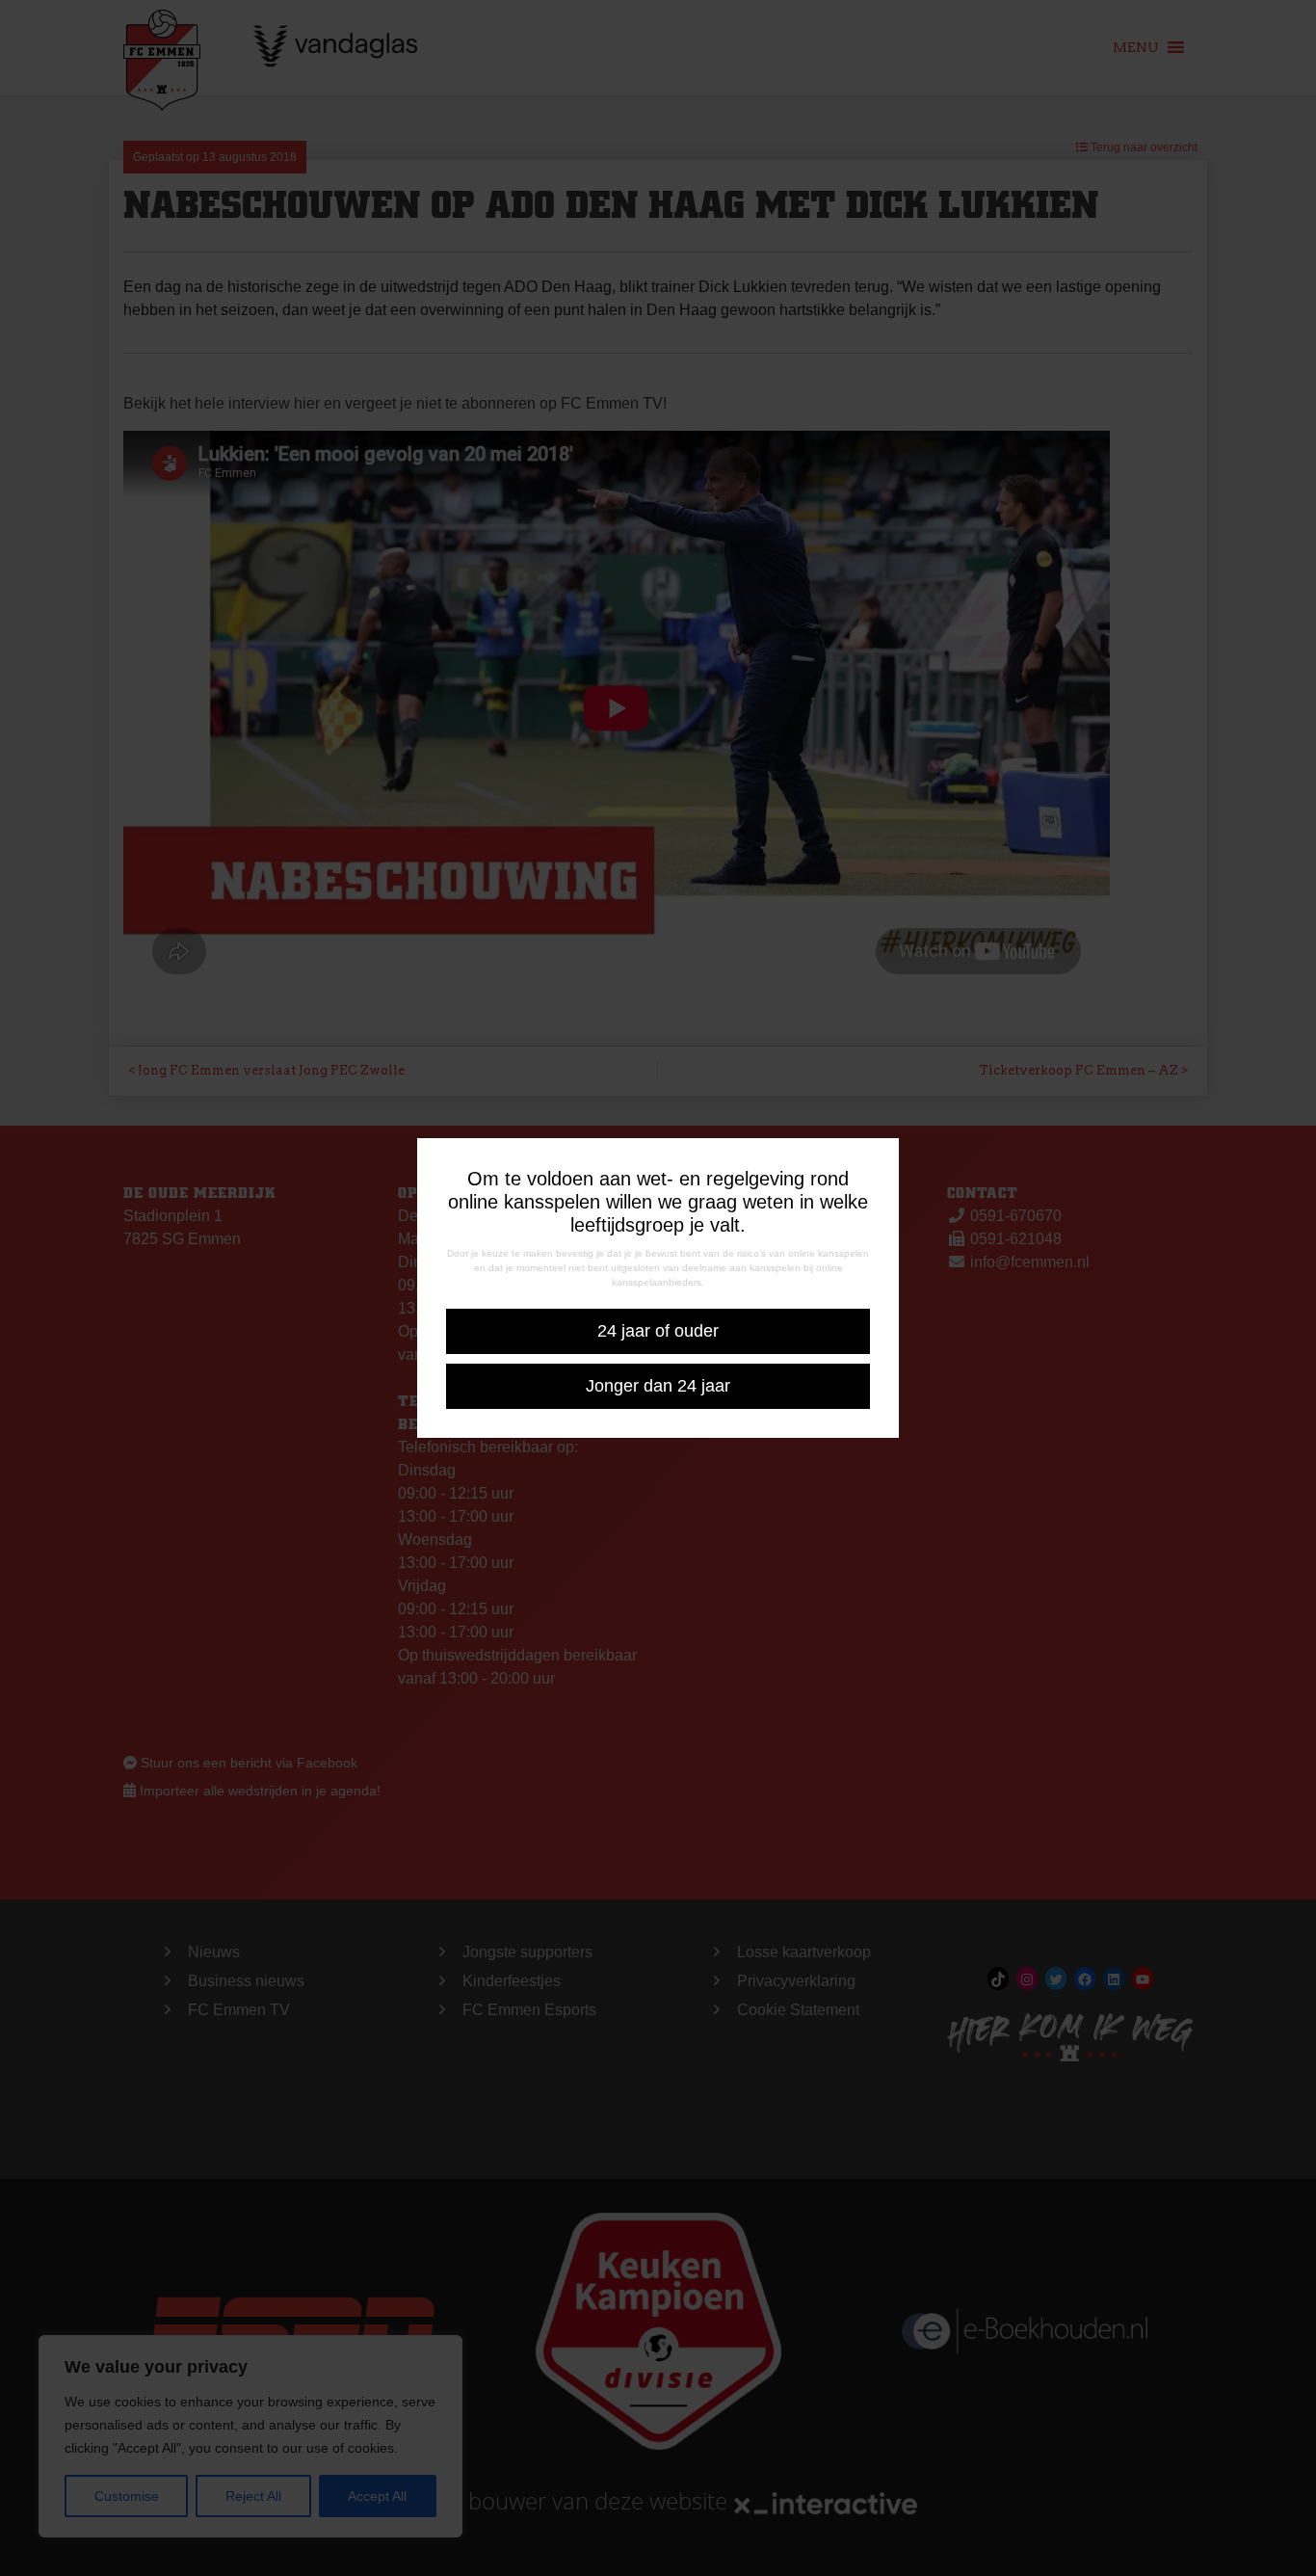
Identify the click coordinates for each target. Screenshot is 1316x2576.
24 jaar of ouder (658, 1331)
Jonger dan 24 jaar (658, 1386)
